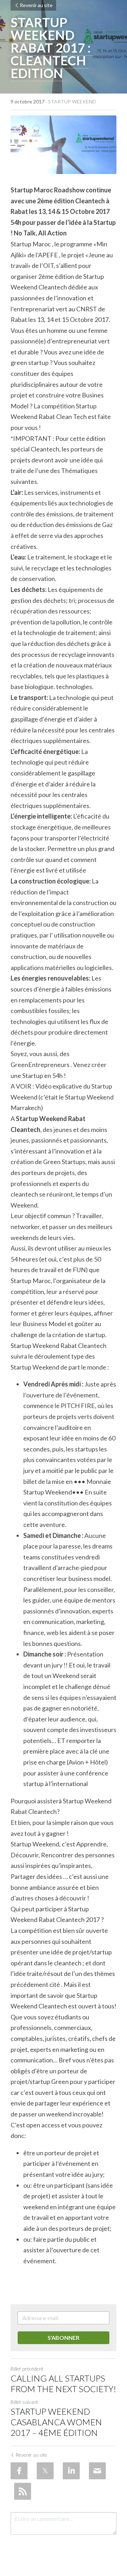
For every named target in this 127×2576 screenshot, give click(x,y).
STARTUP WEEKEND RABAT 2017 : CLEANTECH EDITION (52, 48)
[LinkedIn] (71, 2471)
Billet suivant (24, 2402)
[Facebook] (19, 2471)
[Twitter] (45, 2471)
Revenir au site (36, 5)
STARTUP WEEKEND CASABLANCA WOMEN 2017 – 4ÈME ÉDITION (56, 2422)
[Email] (97, 2471)
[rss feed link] (23, 2491)
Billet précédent (27, 2369)
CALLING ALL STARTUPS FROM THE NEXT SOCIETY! (63, 2383)
